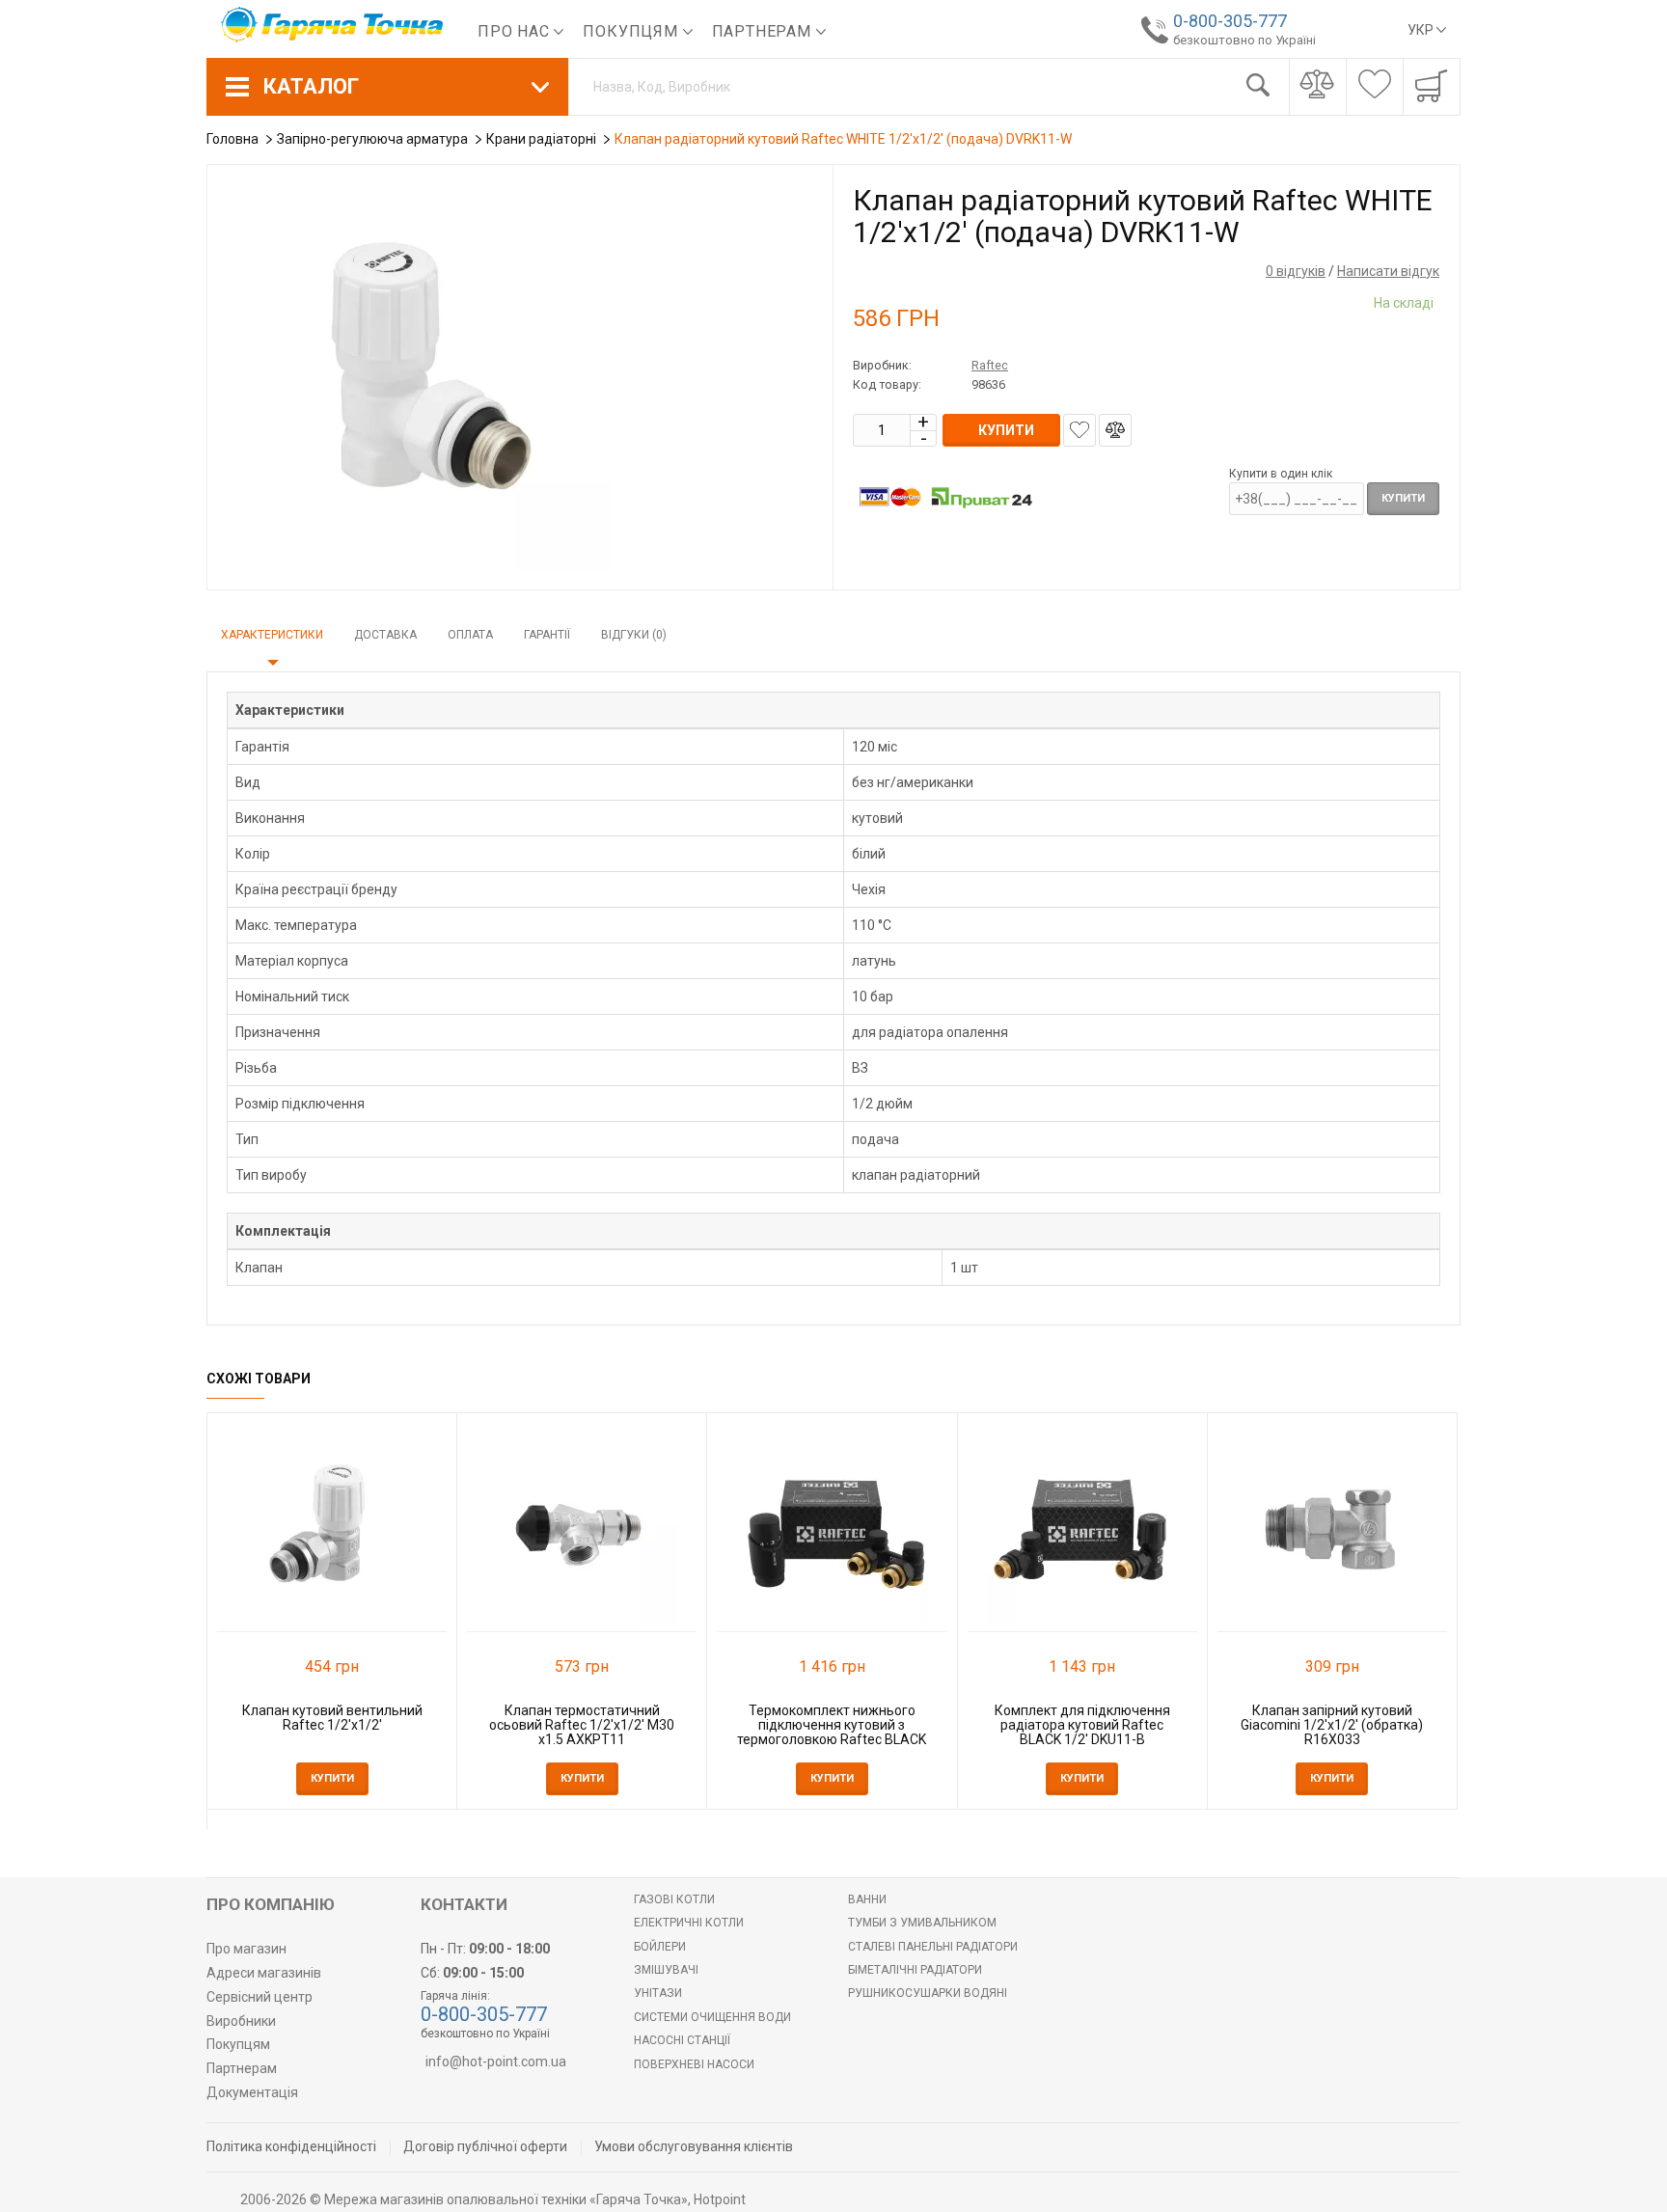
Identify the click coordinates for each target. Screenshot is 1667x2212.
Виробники (241, 2021)
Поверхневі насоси (694, 2064)
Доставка (385, 635)
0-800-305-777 (1230, 21)
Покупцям (632, 31)
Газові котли (674, 1899)
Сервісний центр (260, 1997)
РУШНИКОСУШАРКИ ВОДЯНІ (928, 1993)
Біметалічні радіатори (915, 1970)
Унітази (658, 1993)
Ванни (867, 1899)
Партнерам (764, 31)
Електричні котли (689, 1923)
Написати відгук (1388, 271)
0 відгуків (1296, 271)
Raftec (990, 365)
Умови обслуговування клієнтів (694, 2146)
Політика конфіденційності (291, 2146)
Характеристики (272, 635)
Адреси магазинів (264, 1973)
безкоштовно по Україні (1244, 40)
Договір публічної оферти (485, 2146)
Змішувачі (666, 1970)
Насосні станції (682, 2040)
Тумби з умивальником (922, 1923)
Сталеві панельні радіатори (933, 1947)
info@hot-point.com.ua (496, 2062)
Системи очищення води (712, 2017)
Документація (252, 2092)
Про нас (516, 31)
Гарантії (547, 635)
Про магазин (246, 1949)
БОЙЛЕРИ (660, 1947)
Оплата (470, 635)
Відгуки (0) (634, 635)
